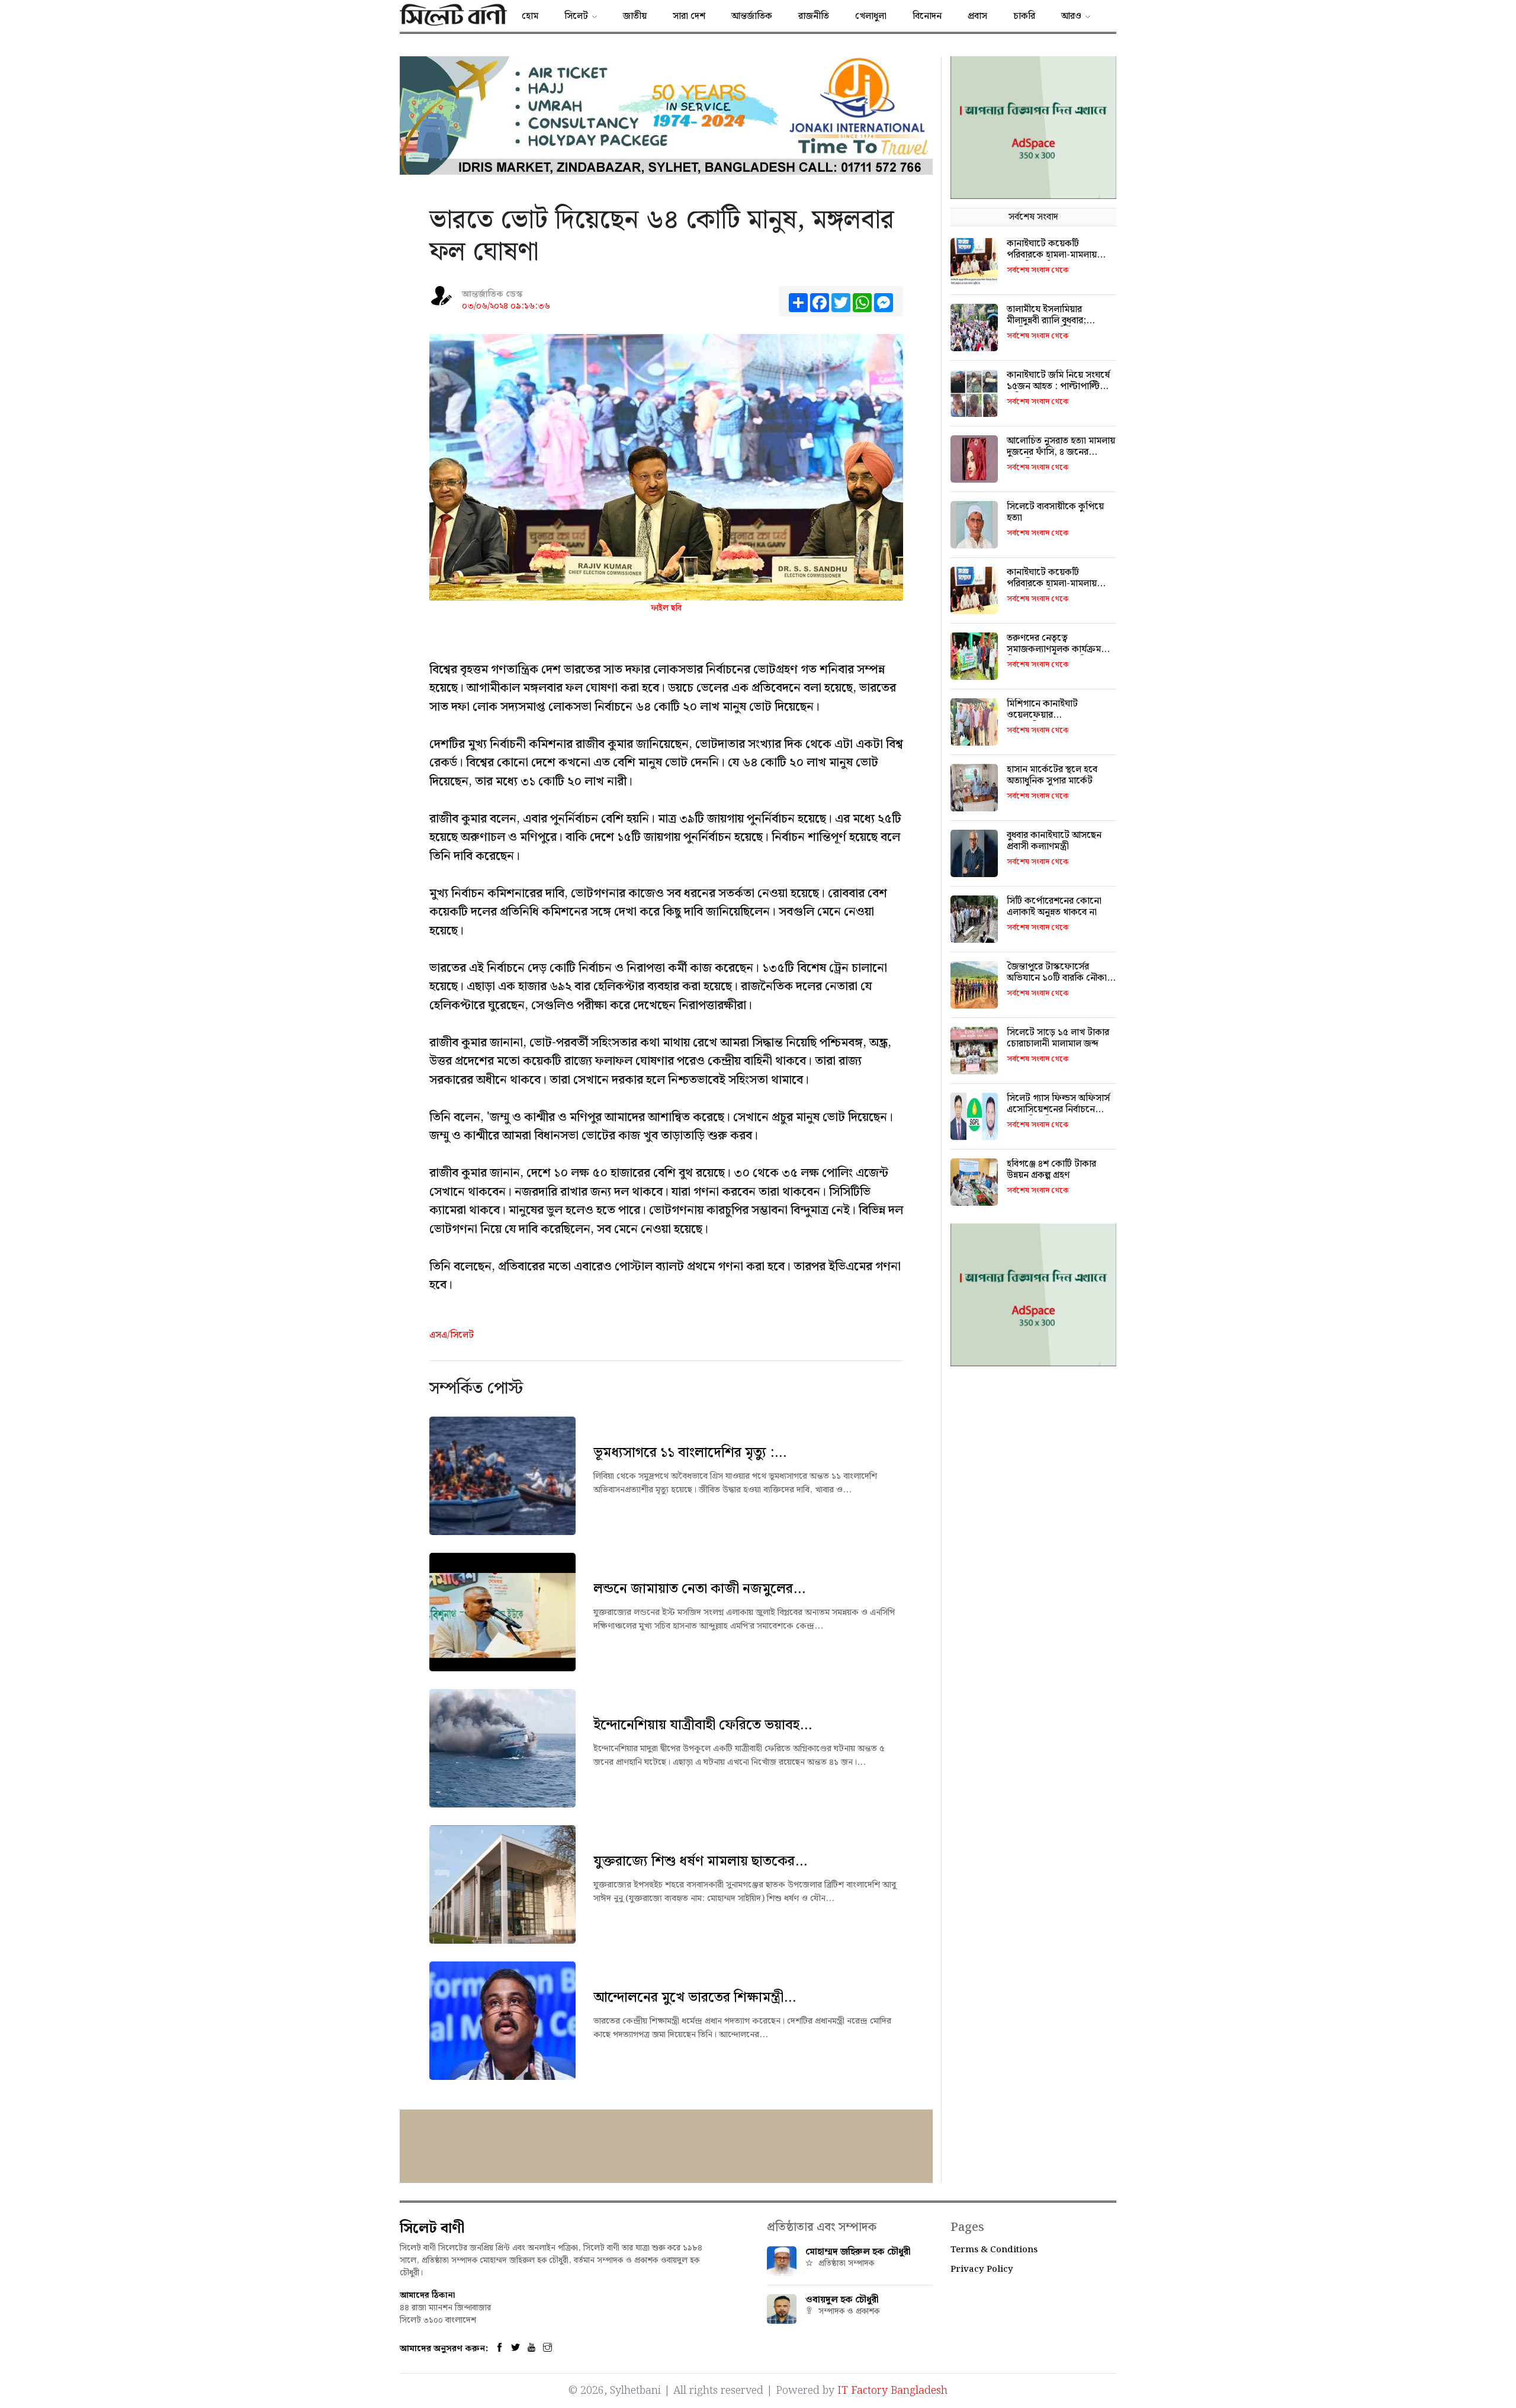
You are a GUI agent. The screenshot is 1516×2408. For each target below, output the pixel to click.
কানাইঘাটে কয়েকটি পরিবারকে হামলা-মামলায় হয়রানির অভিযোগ (1052, 255)
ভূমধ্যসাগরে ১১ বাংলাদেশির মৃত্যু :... (690, 1453)
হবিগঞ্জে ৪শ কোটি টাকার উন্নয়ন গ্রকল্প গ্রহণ (1051, 1170)
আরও (1071, 16)
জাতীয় (635, 16)
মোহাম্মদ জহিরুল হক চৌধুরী (858, 2252)
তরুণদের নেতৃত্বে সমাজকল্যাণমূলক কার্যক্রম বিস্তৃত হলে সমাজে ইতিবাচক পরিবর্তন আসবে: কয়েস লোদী (1059, 655)
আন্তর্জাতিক (752, 16)
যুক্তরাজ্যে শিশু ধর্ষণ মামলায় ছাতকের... (700, 1861)
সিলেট (576, 16)
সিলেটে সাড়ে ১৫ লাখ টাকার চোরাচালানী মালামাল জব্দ (1058, 1038)
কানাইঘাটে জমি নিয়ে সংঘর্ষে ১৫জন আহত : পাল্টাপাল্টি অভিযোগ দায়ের (1058, 386)
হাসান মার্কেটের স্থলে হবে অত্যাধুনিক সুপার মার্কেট (1052, 775)
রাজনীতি (814, 16)
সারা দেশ (689, 16)
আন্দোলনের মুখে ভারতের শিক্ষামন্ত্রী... (695, 1998)
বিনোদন (927, 16)
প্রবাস (977, 16)
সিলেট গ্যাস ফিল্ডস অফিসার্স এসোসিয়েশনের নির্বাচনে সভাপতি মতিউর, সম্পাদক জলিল (1058, 1115)
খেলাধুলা (871, 16)
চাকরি (1024, 16)
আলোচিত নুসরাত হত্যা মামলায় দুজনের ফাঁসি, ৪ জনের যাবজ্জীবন (1061, 452)
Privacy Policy (982, 2269)
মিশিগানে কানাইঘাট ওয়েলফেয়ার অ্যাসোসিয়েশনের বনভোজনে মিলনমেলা (1059, 721)
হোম (530, 16)
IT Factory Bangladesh (892, 2391)
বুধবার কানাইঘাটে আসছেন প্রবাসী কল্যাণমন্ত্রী (1054, 841)
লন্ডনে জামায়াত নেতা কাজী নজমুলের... (699, 1589)
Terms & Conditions (994, 2250)
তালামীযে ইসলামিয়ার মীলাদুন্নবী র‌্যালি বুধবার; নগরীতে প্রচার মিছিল (1046, 321)
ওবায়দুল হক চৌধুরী (842, 2300)
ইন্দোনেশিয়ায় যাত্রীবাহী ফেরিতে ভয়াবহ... (703, 1725)
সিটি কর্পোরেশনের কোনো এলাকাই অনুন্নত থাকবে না (1054, 907)
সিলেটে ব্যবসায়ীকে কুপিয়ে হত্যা (1055, 512)
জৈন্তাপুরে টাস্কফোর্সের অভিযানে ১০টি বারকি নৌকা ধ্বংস (1057, 978)
